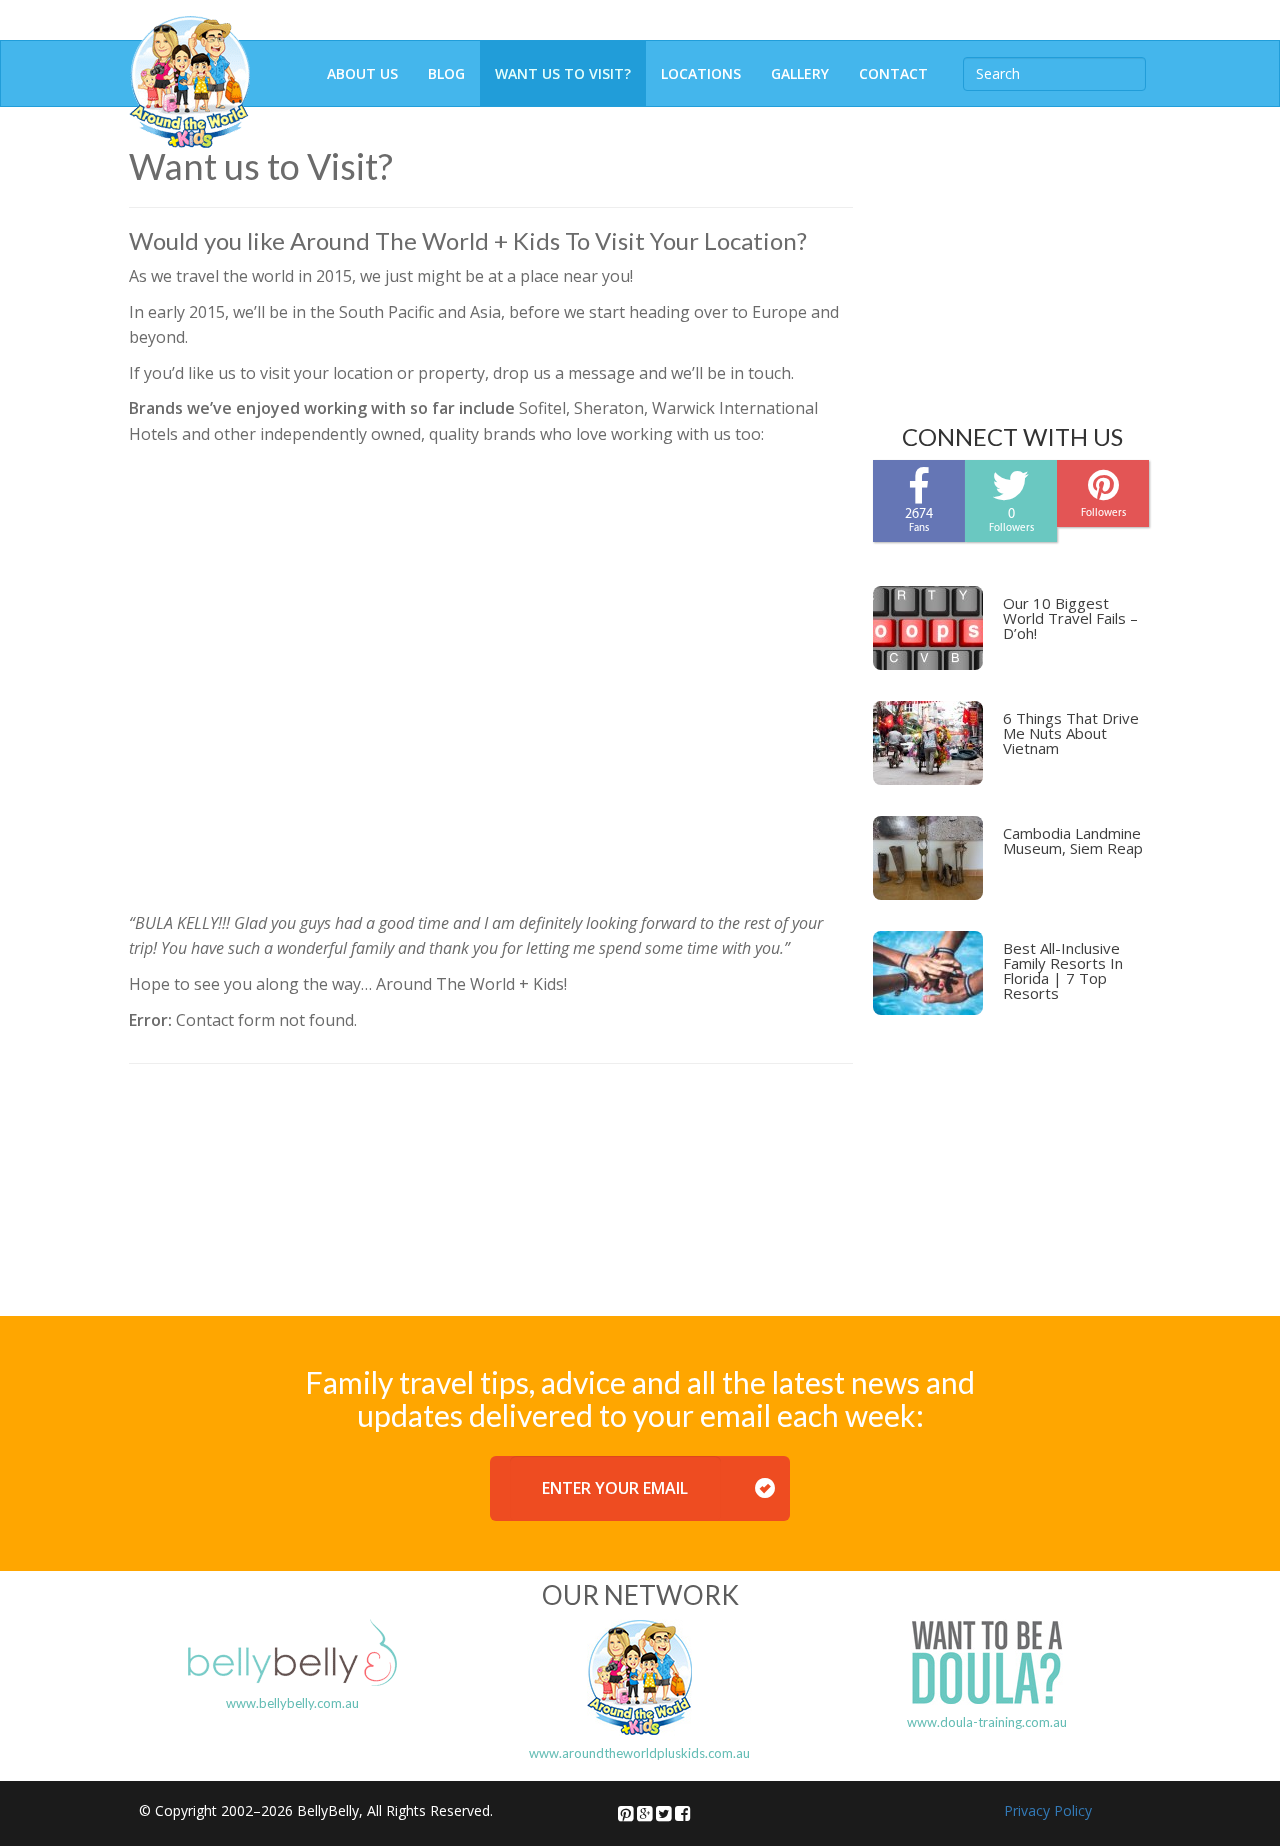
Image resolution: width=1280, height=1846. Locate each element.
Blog (446, 73)
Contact (893, 73)
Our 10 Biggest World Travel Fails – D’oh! (1070, 618)
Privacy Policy (1048, 1810)
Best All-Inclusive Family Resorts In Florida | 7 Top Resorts (1063, 970)
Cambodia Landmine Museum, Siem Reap (1073, 840)
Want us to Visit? (563, 73)
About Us (362, 73)
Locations (701, 73)
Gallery (800, 73)
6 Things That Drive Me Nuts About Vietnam (1071, 733)
